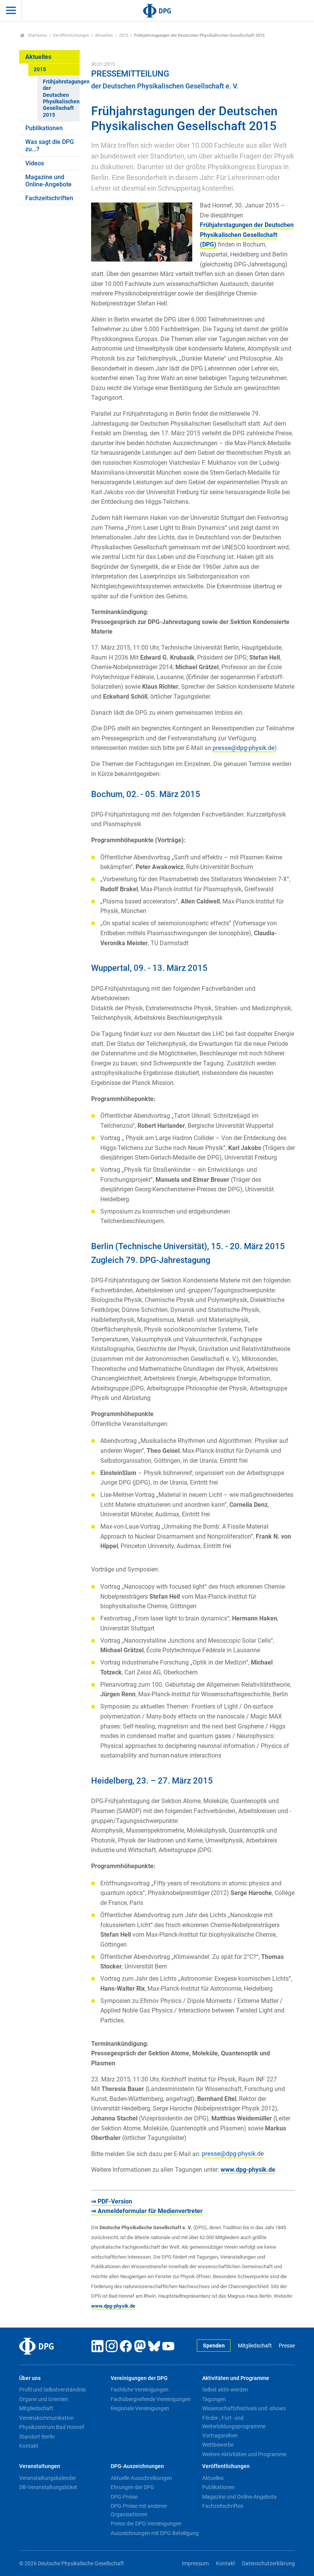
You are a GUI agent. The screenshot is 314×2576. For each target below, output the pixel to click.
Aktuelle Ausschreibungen (141, 2478)
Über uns (30, 2378)
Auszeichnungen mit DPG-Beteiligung (155, 2533)
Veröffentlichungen (71, 35)
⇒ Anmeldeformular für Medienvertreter (147, 2211)
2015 (124, 35)
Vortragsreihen (220, 2436)
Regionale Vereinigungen (140, 2408)
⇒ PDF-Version (112, 2201)
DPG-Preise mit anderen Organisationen (139, 2510)
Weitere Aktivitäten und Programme (244, 2454)
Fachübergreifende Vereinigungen (151, 2399)
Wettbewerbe (218, 2445)
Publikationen (44, 128)
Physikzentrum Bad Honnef (52, 2427)
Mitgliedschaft (255, 2346)
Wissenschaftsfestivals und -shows (244, 2408)
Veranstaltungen (40, 2466)
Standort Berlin (37, 2437)
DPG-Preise (124, 2497)
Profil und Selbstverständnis (52, 2390)
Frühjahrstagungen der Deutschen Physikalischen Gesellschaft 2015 (61, 98)
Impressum (195, 2564)
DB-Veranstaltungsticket (48, 2487)
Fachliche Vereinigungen (140, 2390)
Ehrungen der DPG (132, 2487)
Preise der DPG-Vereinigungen (146, 2524)
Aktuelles (104, 35)
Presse (287, 2346)
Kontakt (29, 2446)
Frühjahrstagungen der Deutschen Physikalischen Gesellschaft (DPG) (247, 235)
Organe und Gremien (44, 2399)
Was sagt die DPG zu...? (50, 145)
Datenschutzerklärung (268, 2564)
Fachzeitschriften (49, 198)
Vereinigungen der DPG (139, 2378)
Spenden (214, 2346)
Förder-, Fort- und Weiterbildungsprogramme (234, 2422)
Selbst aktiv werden (225, 2390)
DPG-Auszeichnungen (137, 2466)
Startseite (37, 35)
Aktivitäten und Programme (236, 2378)
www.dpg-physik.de (248, 2170)
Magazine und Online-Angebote (48, 181)
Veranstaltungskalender (48, 2478)
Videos (35, 163)
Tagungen (214, 2399)
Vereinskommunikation (47, 2418)
